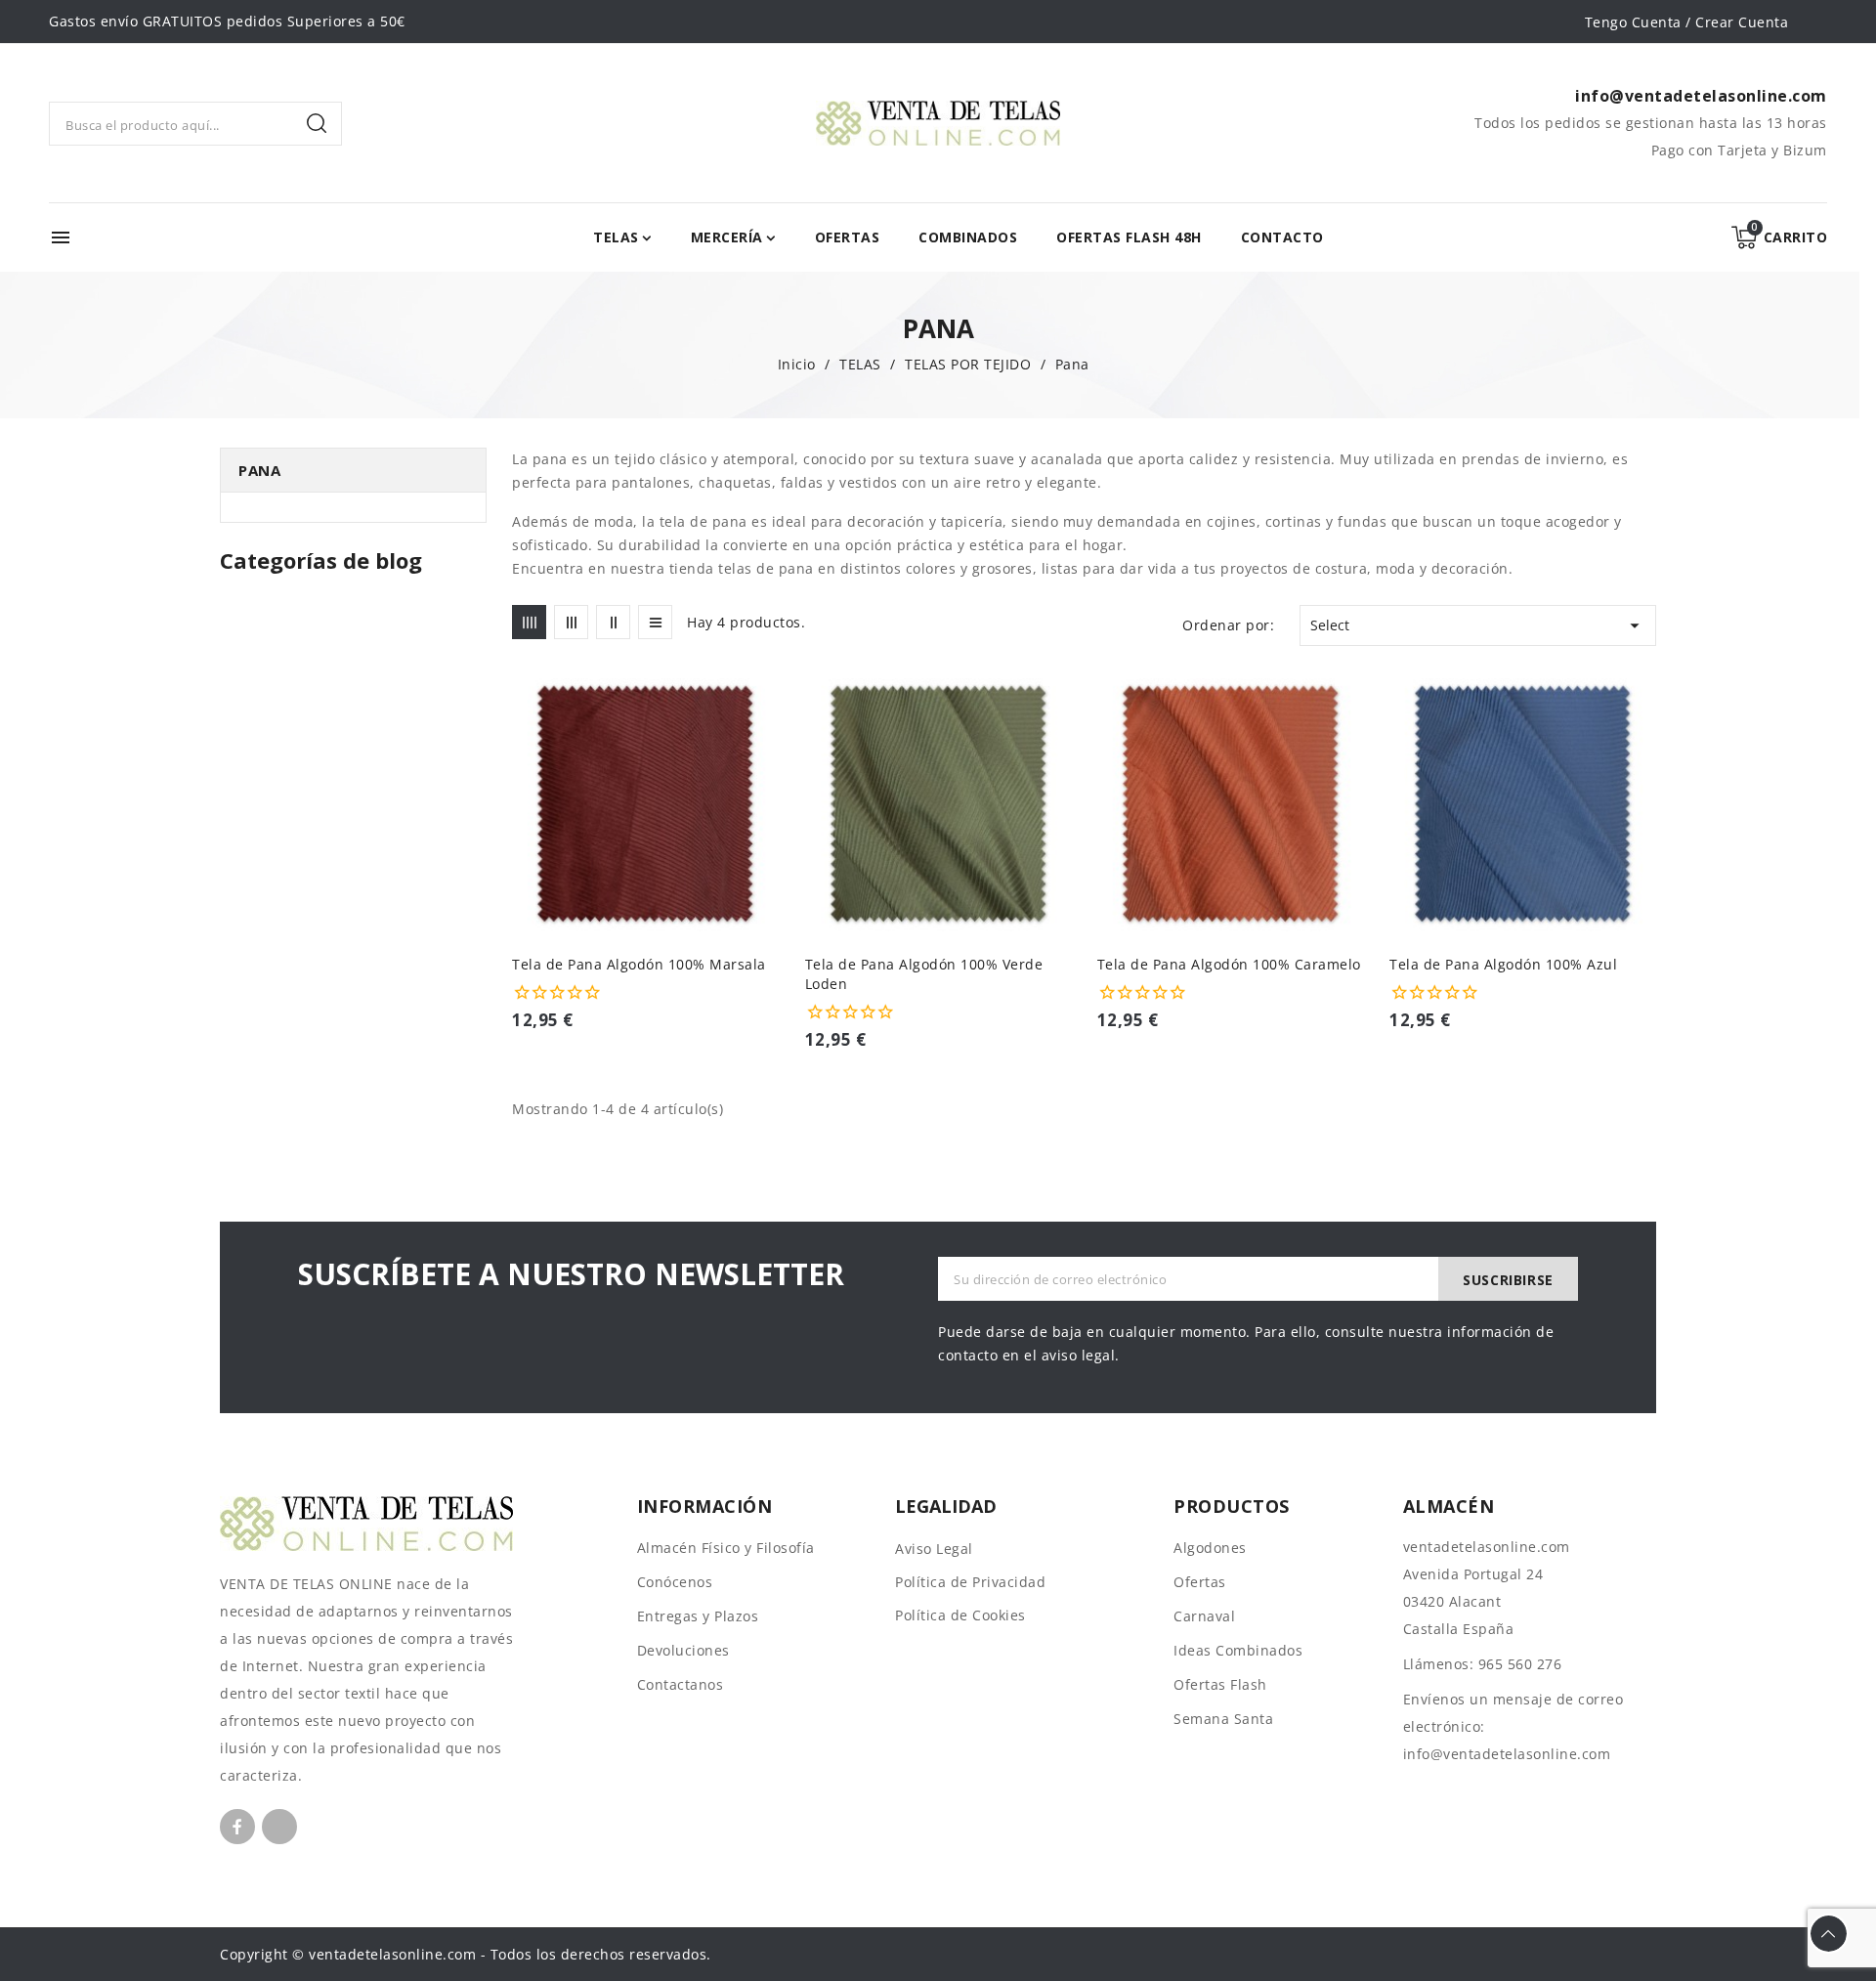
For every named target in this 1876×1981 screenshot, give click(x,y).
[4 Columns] (529, 622)
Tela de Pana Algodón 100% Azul (1503, 964)
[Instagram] (279, 1827)
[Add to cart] (772, 809)
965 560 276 (1520, 1664)
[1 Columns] (655, 622)
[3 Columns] (571, 622)
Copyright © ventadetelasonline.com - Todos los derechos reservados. (466, 1954)
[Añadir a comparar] (772, 733)
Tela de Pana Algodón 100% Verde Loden (924, 974)
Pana (259, 470)
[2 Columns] (613, 622)
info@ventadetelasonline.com (1507, 1754)
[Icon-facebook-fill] (237, 1827)
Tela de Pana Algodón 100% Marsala (639, 964)
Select (1478, 625)
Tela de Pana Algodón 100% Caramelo (1229, 964)
